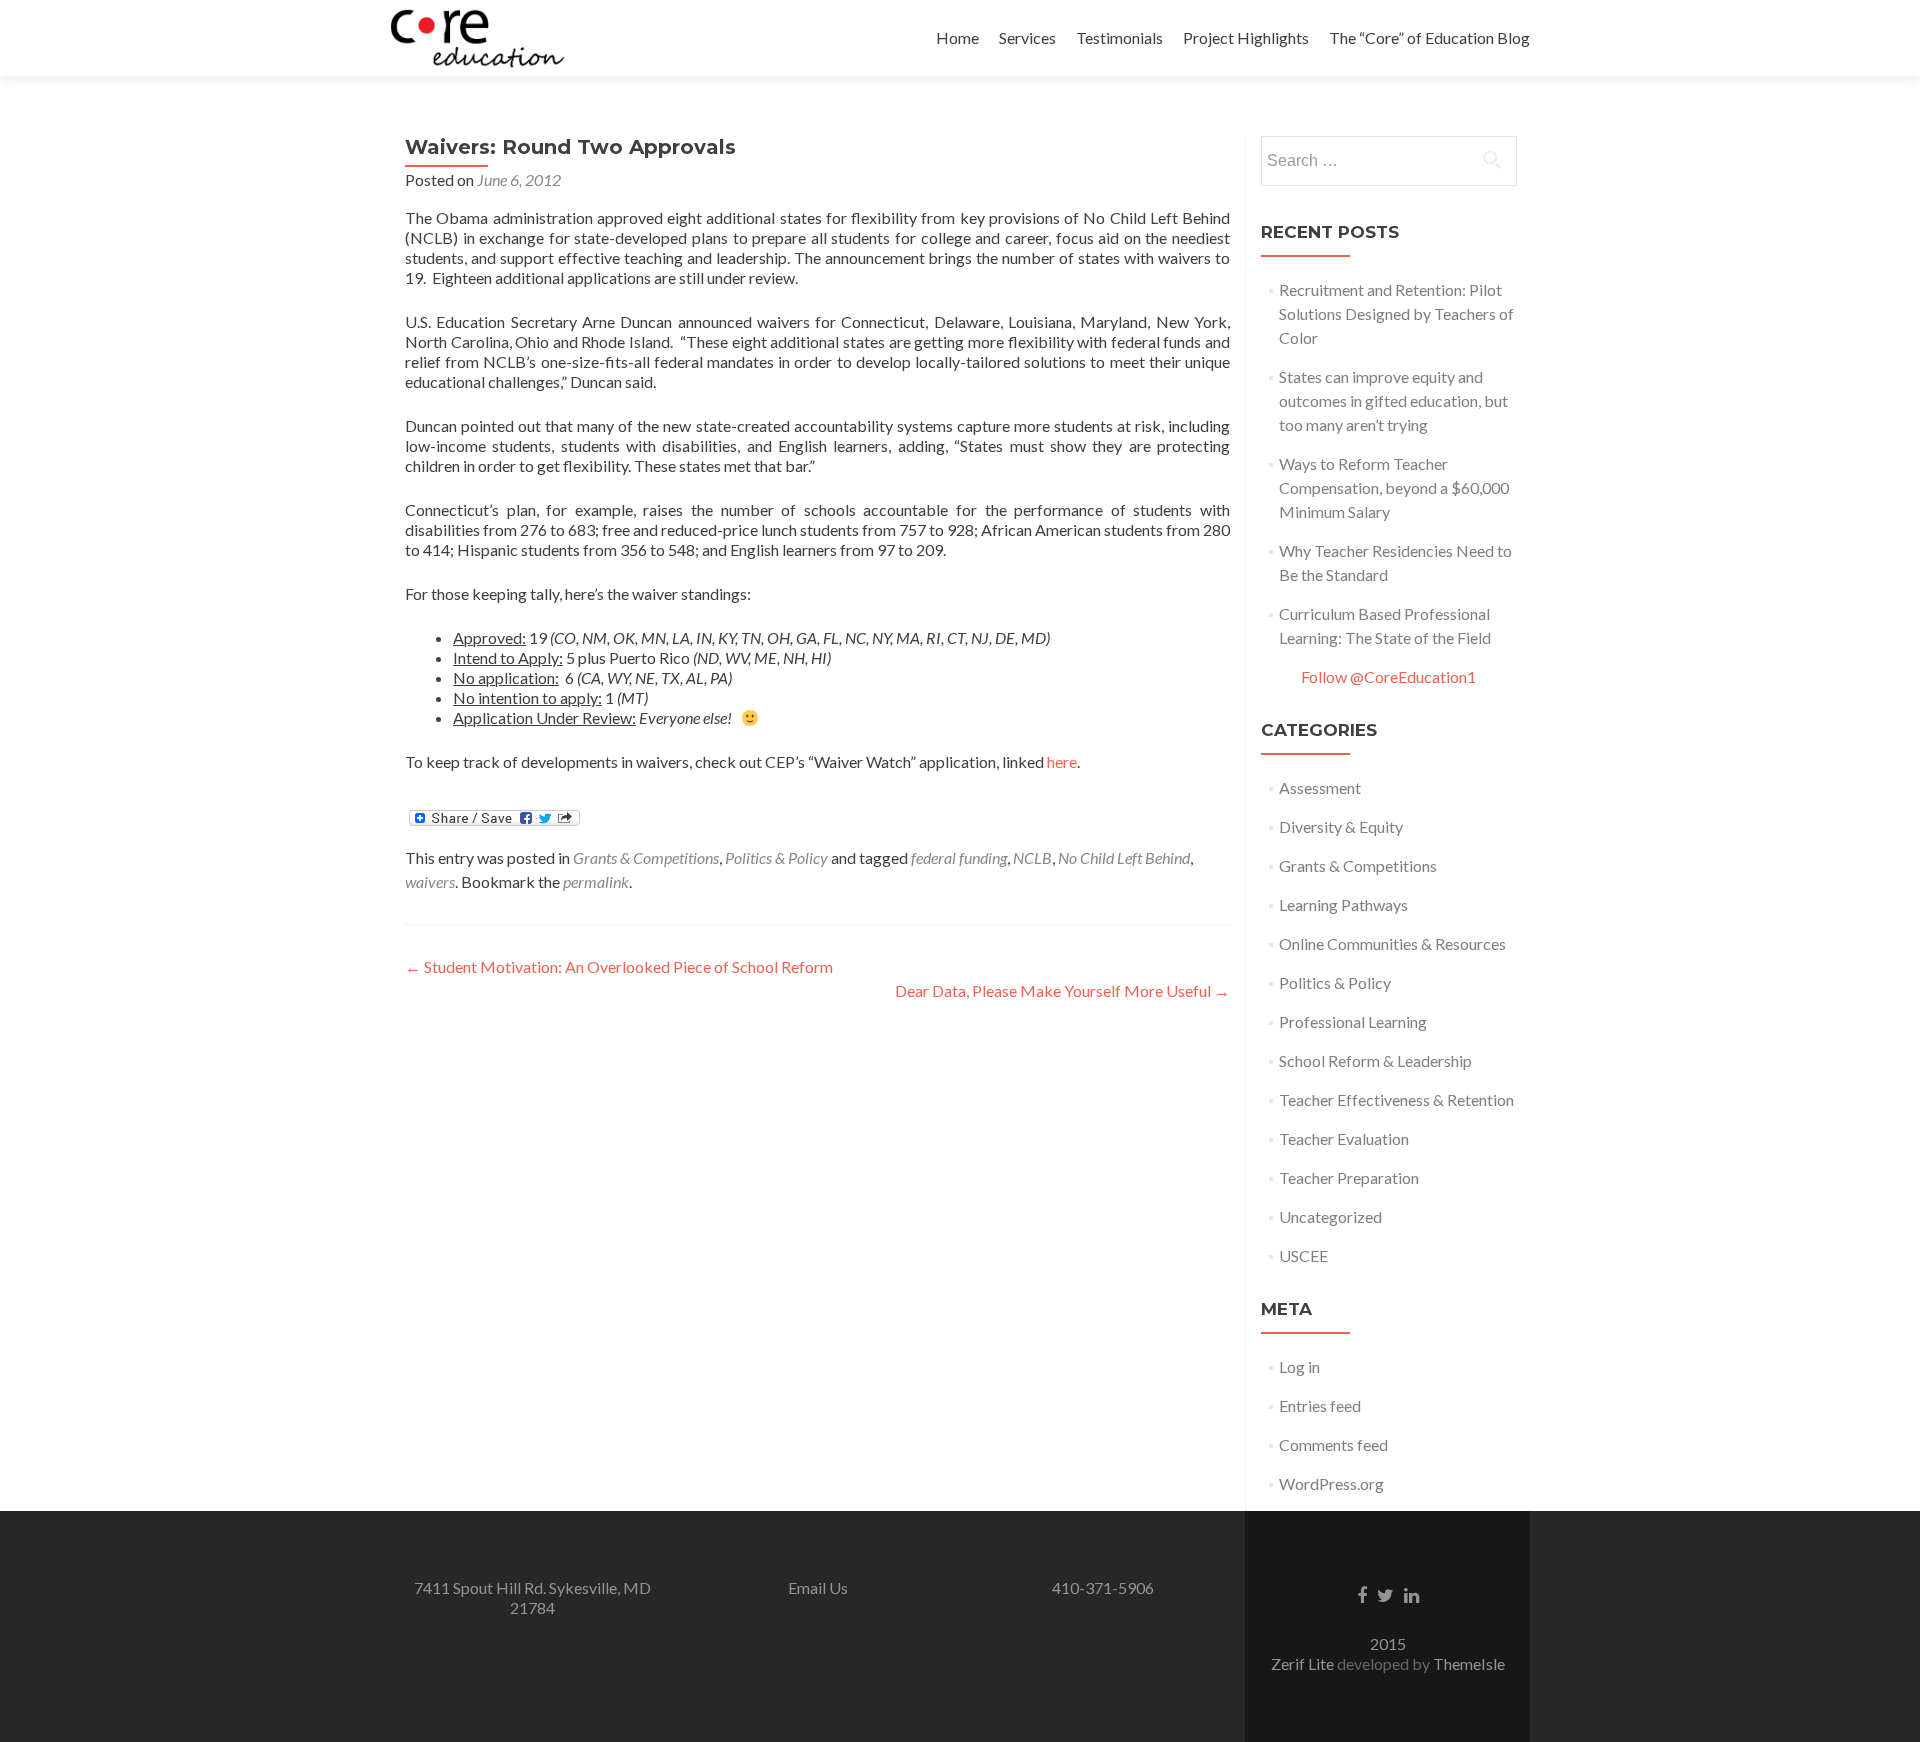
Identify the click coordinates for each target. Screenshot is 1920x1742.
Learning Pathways (1343, 904)
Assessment (1320, 787)
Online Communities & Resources (1392, 943)
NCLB (1032, 857)
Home (957, 37)
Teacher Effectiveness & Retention (1396, 1099)
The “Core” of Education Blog (1429, 37)
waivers (430, 881)
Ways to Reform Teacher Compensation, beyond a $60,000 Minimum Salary (1394, 487)
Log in (1299, 1366)
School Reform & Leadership (1375, 1060)
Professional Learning (1353, 1021)
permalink (596, 881)
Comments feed (1333, 1444)
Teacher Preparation (1349, 1177)
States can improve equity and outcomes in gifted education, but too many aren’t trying (1393, 400)
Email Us (818, 1587)
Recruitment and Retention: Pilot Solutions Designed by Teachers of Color (1396, 313)
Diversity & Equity (1341, 826)
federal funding (959, 857)
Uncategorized (1330, 1216)
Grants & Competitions (646, 857)
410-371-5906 (1103, 1587)
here (1062, 761)
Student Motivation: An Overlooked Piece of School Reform (619, 966)
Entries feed (1320, 1405)
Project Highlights (1246, 37)
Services (1027, 37)
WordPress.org (1331, 1483)
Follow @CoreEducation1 (1388, 676)
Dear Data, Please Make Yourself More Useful (1062, 990)
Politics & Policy (776, 857)
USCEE (1303, 1255)
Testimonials (1119, 37)
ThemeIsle (1469, 1663)
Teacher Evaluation (1344, 1138)
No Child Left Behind (1124, 857)
